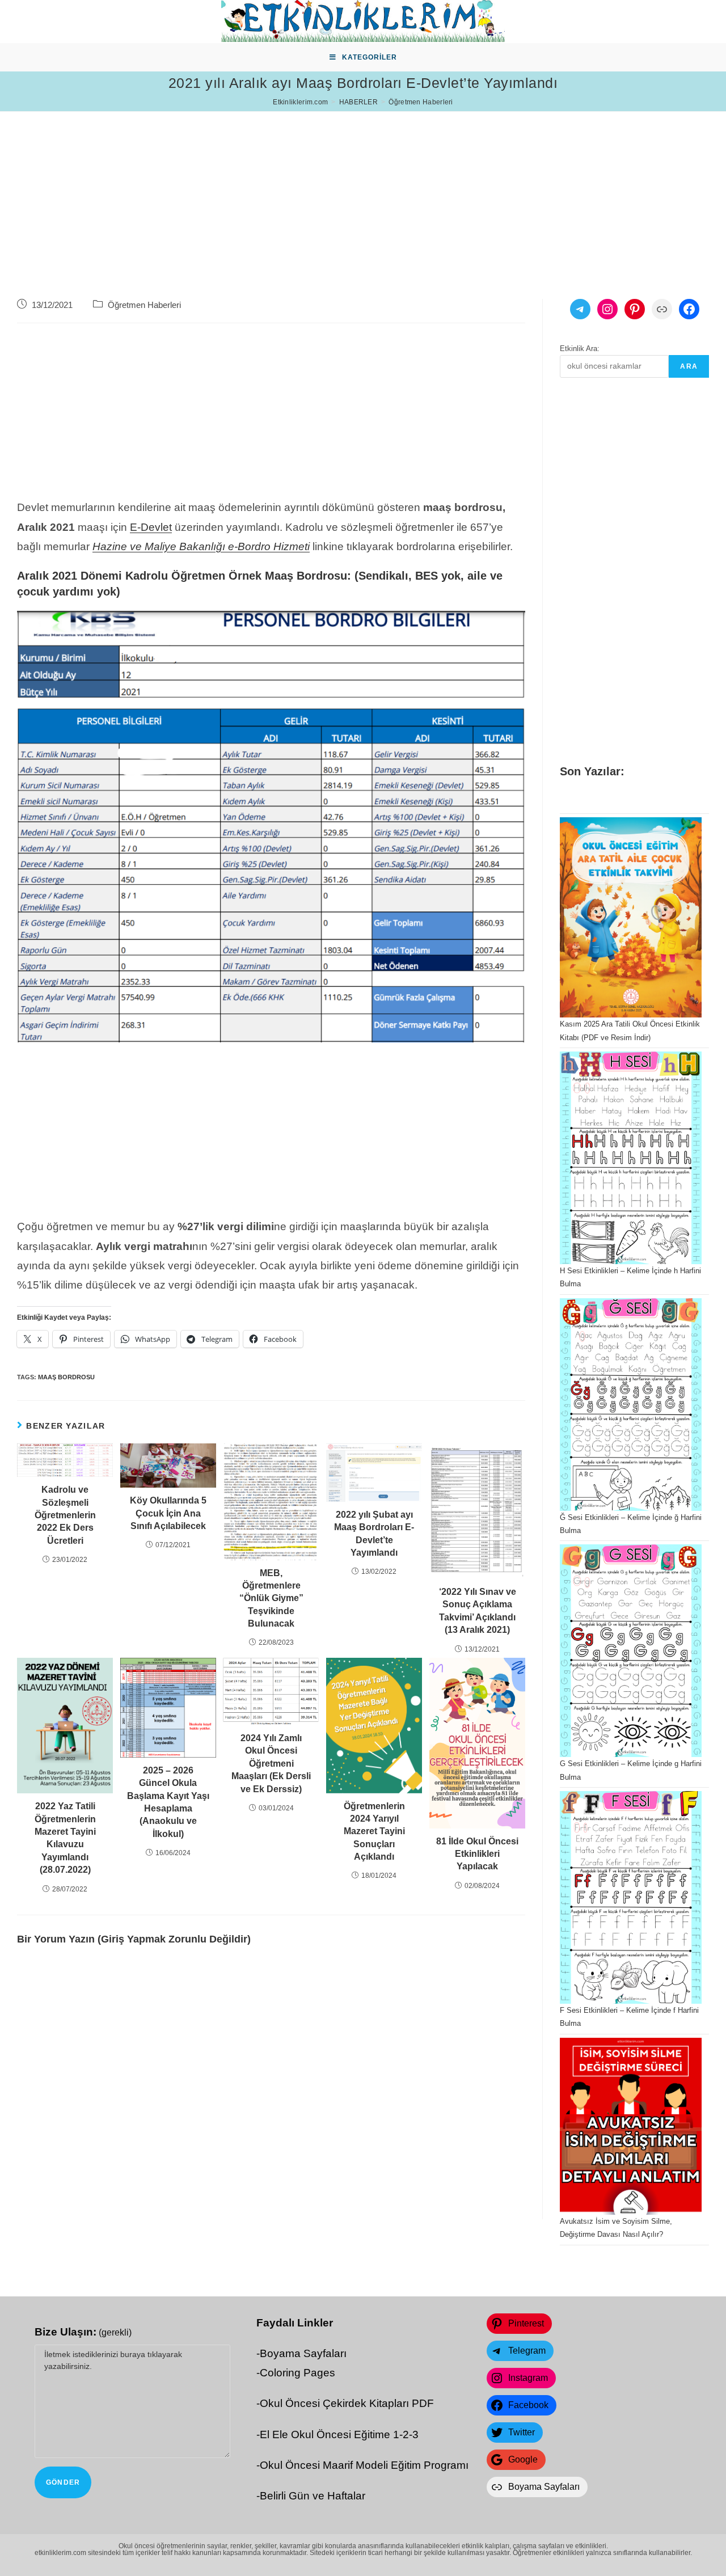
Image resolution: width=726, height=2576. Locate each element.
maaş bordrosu (66, 1377)
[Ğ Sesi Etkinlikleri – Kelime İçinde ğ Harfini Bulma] (631, 1405)
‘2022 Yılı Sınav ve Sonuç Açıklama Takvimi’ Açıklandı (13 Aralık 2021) (478, 1611)
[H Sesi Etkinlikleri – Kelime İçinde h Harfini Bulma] (631, 1158)
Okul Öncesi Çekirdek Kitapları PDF (347, 2403)
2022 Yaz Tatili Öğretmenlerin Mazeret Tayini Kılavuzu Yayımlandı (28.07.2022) (65, 1838)
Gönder (63, 2482)
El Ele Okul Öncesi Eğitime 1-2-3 (339, 2434)
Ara (689, 366)
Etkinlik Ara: (580, 349)
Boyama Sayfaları (303, 2353)
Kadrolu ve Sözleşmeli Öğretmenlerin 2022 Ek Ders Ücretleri (65, 1515)
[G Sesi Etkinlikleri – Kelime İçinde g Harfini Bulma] (631, 1651)
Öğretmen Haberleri (144, 305)
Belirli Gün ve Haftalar (313, 2496)
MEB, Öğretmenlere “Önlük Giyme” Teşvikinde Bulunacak (271, 1599)
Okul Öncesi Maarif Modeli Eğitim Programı (364, 2465)
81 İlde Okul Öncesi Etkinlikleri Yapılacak (477, 1854)
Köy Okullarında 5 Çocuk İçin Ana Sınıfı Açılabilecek (168, 1513)
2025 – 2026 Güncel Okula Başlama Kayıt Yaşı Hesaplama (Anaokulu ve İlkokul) (168, 1802)
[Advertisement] (340, 191)
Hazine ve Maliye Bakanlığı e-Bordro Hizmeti (201, 546)
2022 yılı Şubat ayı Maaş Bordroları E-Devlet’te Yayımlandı (374, 1534)
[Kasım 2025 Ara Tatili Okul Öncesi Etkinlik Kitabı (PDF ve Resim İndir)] (631, 917)
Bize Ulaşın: (83, 2332)
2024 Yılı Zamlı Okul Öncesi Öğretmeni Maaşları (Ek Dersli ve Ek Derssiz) (271, 1764)
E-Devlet (151, 527)
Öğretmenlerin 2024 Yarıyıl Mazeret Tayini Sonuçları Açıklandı (374, 1832)
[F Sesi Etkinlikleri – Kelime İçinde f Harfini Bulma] (631, 1897)
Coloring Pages (297, 2373)
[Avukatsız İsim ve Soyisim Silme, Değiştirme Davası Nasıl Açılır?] (631, 2127)
